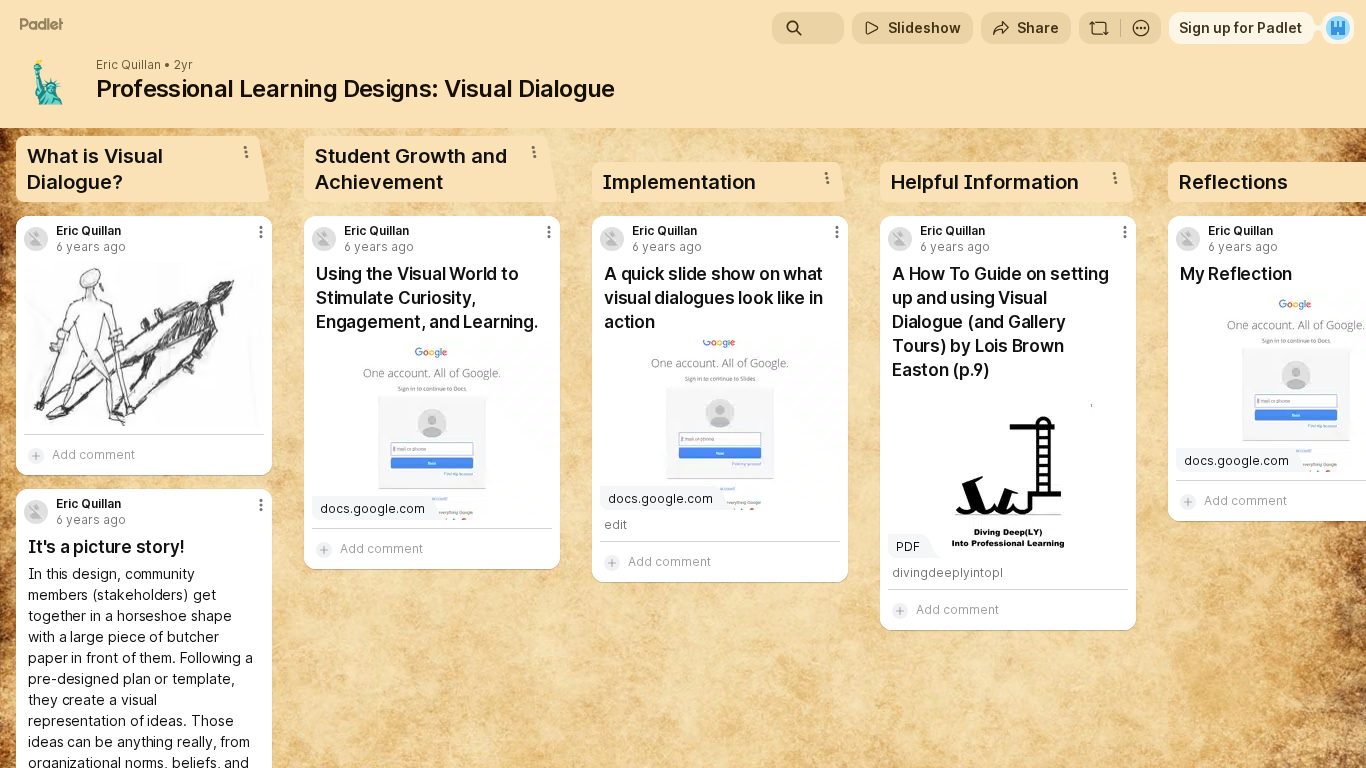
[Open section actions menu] (246, 152)
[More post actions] (261, 232)
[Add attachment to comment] (36, 455)
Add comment (93, 454)
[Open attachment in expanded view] (144, 344)
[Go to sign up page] (1338, 28)
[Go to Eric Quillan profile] (36, 239)
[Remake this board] (1099, 28)
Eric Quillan (128, 65)
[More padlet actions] (1141, 28)
